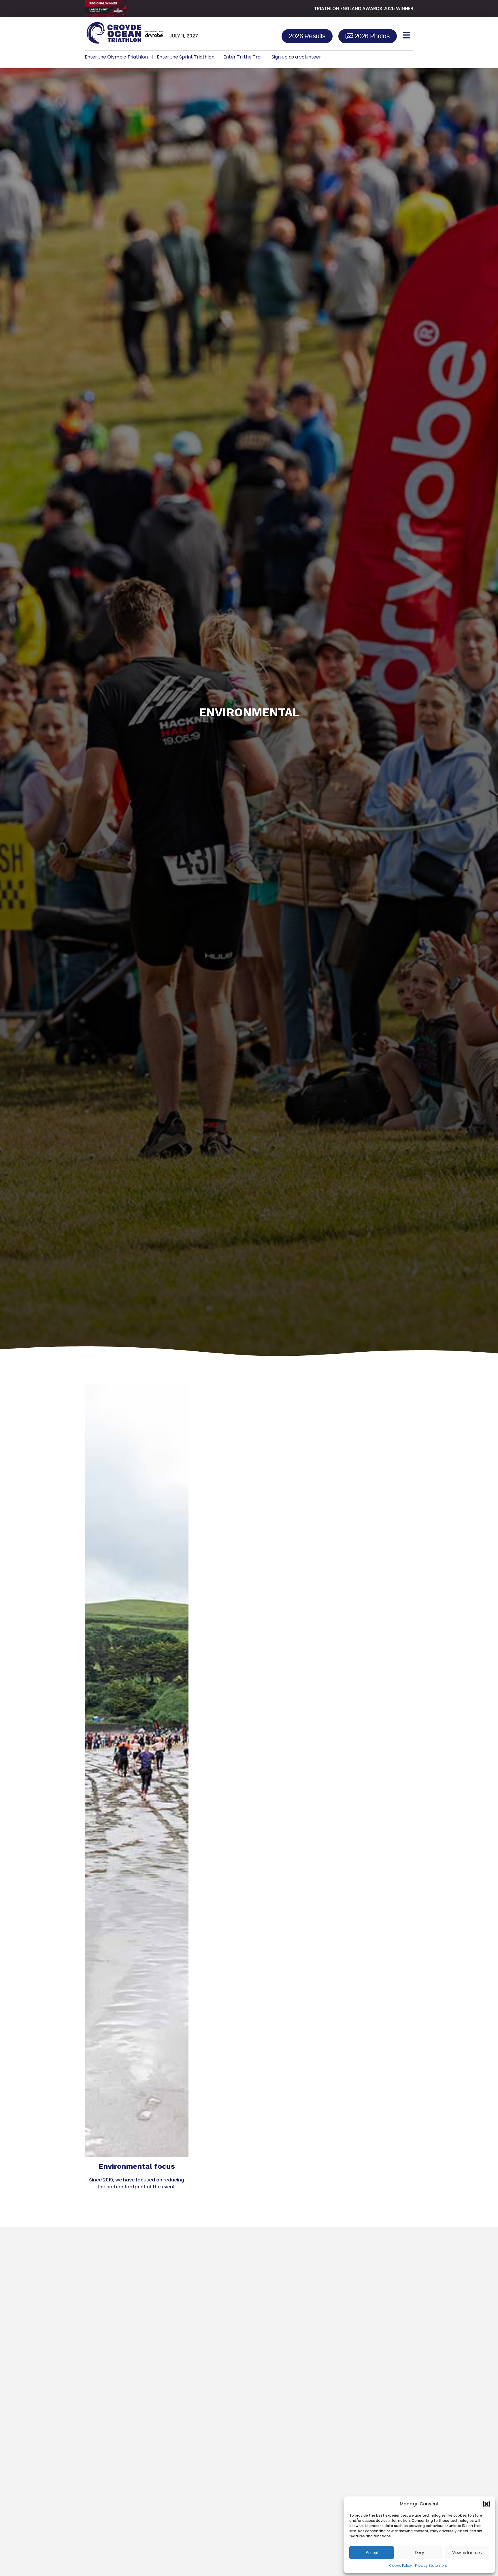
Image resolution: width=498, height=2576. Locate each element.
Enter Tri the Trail (243, 57)
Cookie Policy (401, 2565)
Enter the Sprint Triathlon (186, 57)
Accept (372, 2553)
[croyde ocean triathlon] (124, 35)
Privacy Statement (431, 2565)
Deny (419, 2553)
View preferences (467, 2553)
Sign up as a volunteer (296, 57)
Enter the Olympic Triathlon (116, 57)
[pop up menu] (406, 35)
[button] (486, 2504)
